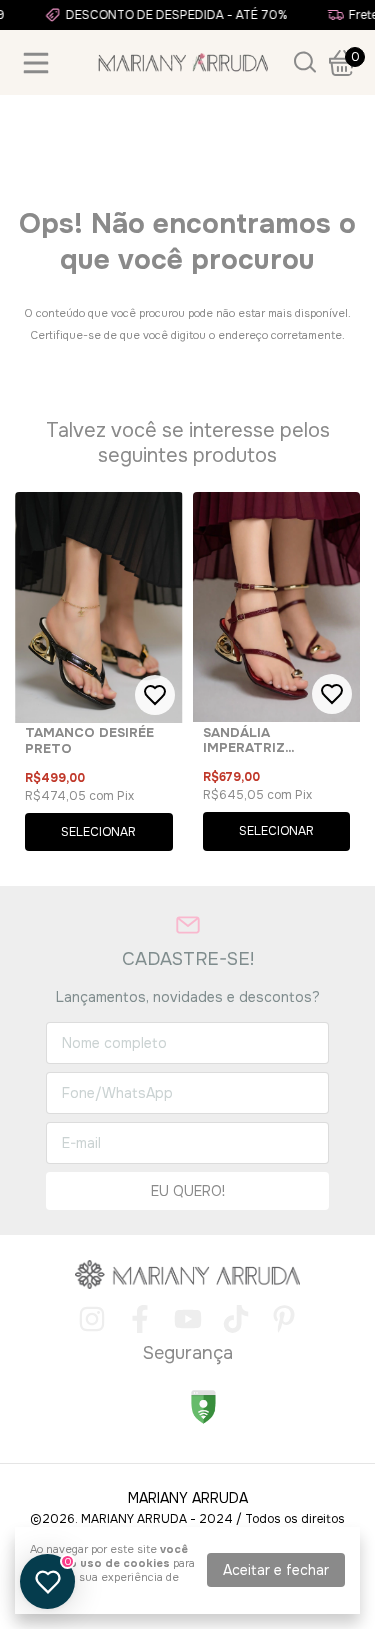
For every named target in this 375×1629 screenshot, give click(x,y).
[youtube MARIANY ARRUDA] (188, 1319)
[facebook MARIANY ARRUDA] (140, 1319)
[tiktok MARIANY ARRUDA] (236, 1319)
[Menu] (40, 63)
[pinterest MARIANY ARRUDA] (284, 1319)
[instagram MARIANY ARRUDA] (92, 1319)
